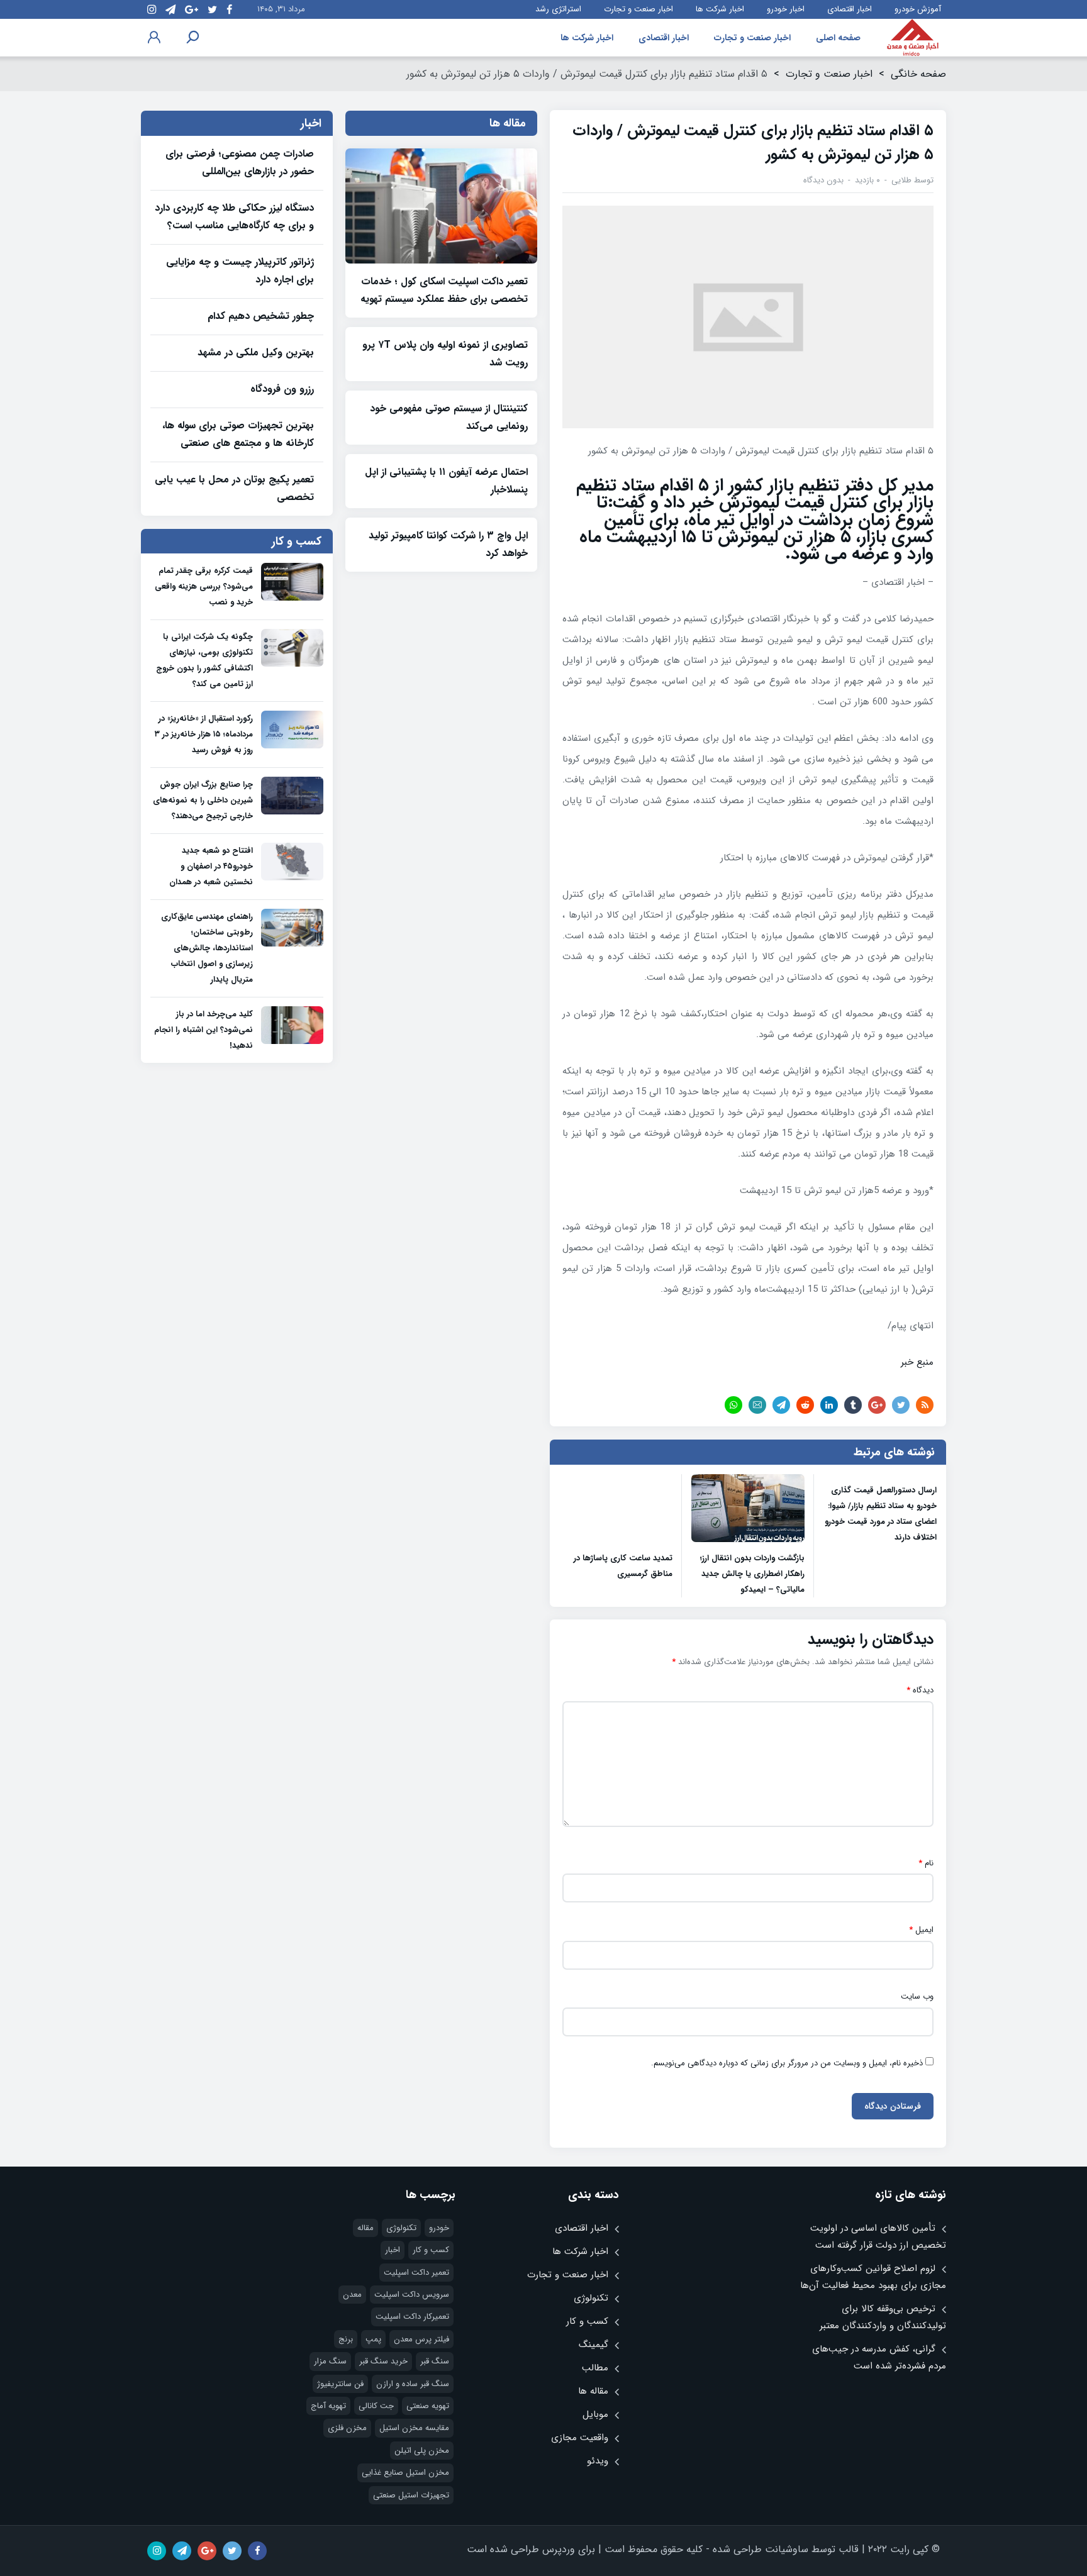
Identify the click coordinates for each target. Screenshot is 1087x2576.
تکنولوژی (591, 2298)
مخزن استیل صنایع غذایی (405, 2473)
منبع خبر (917, 1362)
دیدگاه (920, 1690)
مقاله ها (593, 2391)
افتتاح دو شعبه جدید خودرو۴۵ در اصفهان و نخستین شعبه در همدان (211, 866)
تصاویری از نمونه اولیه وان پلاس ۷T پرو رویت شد (445, 354)
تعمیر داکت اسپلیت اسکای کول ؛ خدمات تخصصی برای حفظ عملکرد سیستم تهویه (444, 290)
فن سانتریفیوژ (340, 2384)
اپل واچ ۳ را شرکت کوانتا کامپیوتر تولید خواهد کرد (448, 544)
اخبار (393, 2250)
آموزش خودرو (918, 9)
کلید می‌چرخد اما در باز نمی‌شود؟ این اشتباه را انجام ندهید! (203, 1030)
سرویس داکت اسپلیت (412, 2295)
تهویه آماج (328, 2406)
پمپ (373, 2339)
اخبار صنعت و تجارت (638, 9)
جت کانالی (376, 2406)
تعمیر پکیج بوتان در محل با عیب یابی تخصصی (234, 488)
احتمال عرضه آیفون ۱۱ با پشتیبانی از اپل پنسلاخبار (446, 481)
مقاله (365, 2228)
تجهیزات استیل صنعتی (411, 2495)
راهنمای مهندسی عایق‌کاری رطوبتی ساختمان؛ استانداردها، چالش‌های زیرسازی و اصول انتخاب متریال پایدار (207, 948)
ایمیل (921, 1930)
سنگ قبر (435, 2361)
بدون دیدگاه (823, 180)
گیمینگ (594, 2345)
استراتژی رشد (558, 9)
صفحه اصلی (838, 38)
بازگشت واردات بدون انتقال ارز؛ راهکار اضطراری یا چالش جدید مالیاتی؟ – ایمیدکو (752, 1574)
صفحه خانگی (918, 74)
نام (926, 1863)
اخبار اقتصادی (850, 9)
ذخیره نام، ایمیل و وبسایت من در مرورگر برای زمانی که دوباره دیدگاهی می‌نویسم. (787, 2063)
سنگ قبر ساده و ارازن (413, 2384)
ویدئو (598, 2461)
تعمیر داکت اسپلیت (416, 2273)
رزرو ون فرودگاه (282, 389)
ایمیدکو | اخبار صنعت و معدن (913, 38)
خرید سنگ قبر (383, 2361)
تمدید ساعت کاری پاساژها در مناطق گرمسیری (623, 1566)
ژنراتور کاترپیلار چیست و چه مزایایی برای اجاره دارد (240, 271)
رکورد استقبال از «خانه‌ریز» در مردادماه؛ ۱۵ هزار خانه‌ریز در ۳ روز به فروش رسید (204, 734)
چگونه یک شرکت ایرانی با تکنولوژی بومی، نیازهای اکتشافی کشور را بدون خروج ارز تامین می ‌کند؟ (204, 660)
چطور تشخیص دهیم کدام (261, 316)
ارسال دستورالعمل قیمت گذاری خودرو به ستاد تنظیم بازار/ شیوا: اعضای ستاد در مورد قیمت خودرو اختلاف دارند (881, 1514)
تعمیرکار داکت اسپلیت (412, 2317)
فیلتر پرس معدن (421, 2339)
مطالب (595, 2368)
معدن (352, 2295)
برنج (346, 2339)
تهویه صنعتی (428, 2406)
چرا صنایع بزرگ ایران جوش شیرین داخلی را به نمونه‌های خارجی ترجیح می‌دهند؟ (203, 800)
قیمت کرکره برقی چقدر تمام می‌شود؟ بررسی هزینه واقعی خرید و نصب (204, 586)
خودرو (439, 2228)
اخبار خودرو (786, 9)
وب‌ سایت (917, 1997)
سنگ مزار (330, 2361)
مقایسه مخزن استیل (414, 2428)
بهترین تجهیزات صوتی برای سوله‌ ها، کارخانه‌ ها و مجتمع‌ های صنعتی (238, 434)
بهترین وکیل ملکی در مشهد (256, 353)
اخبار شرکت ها (720, 9)
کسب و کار (587, 2321)
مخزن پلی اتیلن (422, 2451)
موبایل (595, 2414)
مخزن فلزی (347, 2428)
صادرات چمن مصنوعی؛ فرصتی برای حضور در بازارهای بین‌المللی (240, 163)
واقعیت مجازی (580, 2438)
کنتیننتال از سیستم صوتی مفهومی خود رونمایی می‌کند (449, 417)
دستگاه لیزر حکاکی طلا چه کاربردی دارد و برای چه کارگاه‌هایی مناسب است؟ (234, 217)
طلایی (901, 180)
